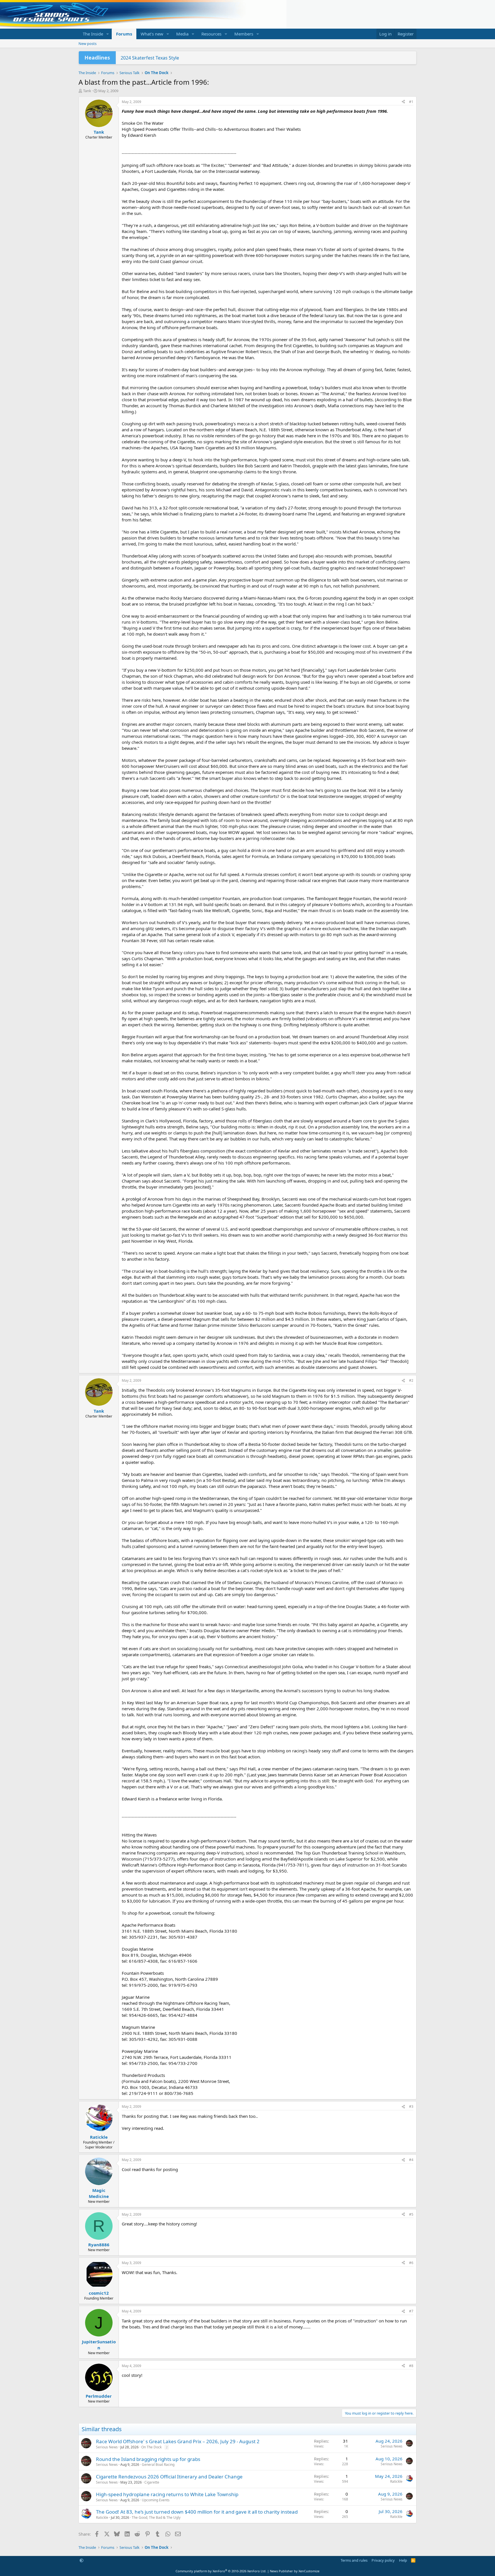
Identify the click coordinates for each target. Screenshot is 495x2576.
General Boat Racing (158, 2465)
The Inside (93, 34)
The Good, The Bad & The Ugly (156, 2517)
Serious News (107, 2447)
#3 (411, 2107)
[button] (108, 34)
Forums (124, 34)
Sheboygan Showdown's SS (150, 58)
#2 (411, 1380)
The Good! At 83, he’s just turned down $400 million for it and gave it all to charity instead (197, 2512)
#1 (411, 102)
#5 (411, 2214)
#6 (411, 2263)
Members (244, 34)
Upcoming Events (156, 2500)
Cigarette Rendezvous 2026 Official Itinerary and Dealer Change (169, 2477)
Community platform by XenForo (221, 2571)
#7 (411, 2311)
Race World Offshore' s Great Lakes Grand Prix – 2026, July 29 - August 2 (178, 2441)
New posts (88, 44)
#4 (411, 2160)
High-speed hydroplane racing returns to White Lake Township (167, 2494)
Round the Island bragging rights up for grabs (148, 2459)
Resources (211, 34)
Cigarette (152, 2482)
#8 (411, 2366)
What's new (152, 34)
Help (403, 2560)
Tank (87, 91)
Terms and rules (354, 2560)
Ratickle (396, 2481)
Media (182, 34)
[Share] (403, 102)
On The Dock (151, 2447)
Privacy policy (383, 2560)
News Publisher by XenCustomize (295, 2571)
